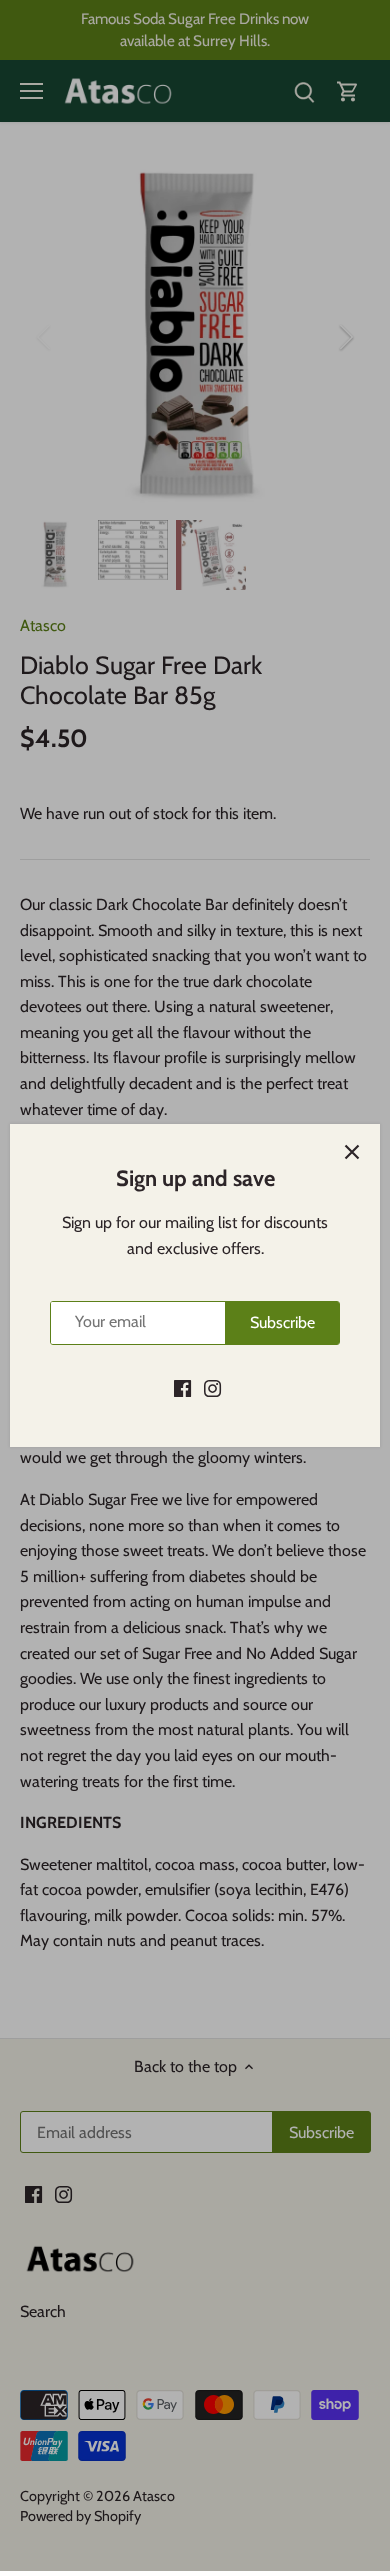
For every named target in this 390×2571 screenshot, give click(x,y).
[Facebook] (182, 1388)
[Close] (352, 1152)
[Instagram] (212, 1388)
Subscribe (282, 1322)
